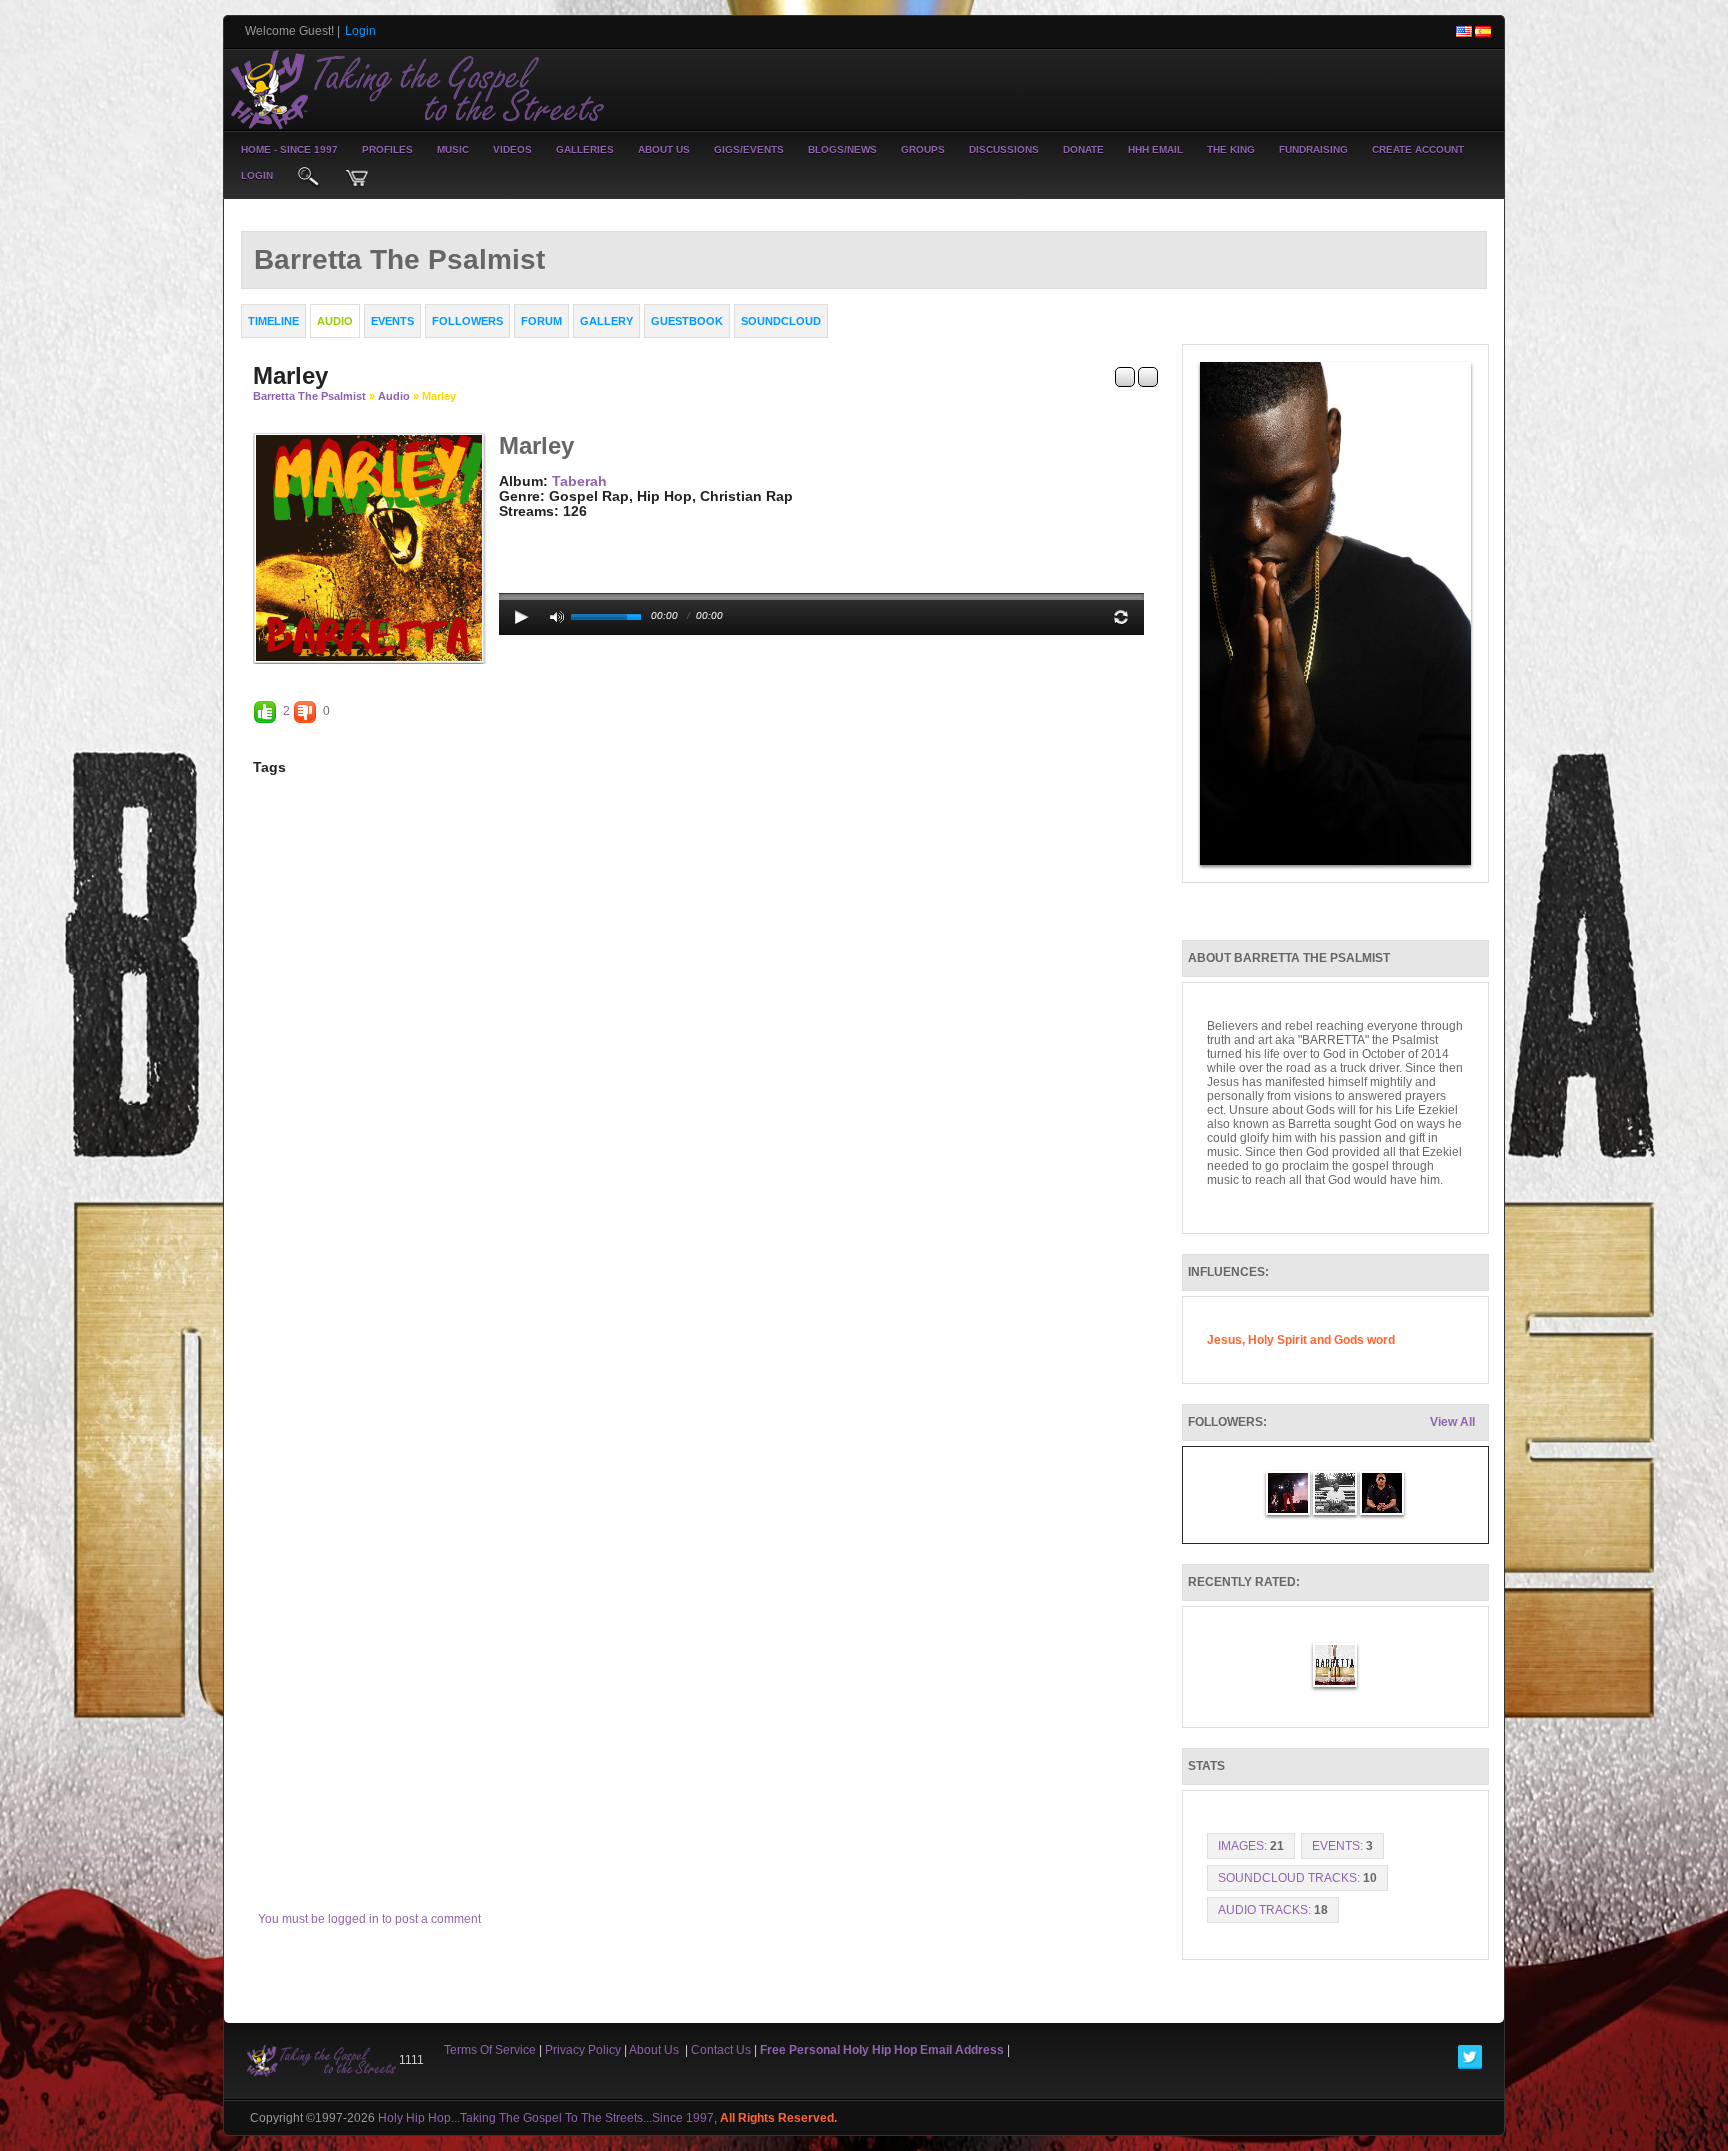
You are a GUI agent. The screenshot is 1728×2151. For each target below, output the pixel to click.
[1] (507, 527)
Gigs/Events (749, 149)
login (257, 175)
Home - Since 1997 (289, 149)
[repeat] (1121, 617)
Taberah (579, 481)
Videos (512, 149)
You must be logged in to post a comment (369, 1919)
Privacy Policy (583, 2050)
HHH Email (1155, 149)
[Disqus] (705, 1075)
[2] (515, 527)
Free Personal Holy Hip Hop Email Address (882, 2050)
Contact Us (721, 2050)
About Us (664, 149)
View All (1452, 1422)
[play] (522, 617)
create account (1418, 149)
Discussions (1004, 149)
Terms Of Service (490, 2050)
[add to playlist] (1125, 376)
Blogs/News (842, 149)
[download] (1148, 376)
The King (1231, 149)
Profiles (387, 149)
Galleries (585, 149)
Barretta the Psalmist (311, 396)
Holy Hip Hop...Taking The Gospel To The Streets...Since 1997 (546, 2118)
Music (453, 149)
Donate (1083, 149)
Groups (923, 149)
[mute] (557, 617)
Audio (394, 396)
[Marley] (369, 547)
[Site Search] (309, 178)
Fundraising (1313, 149)
